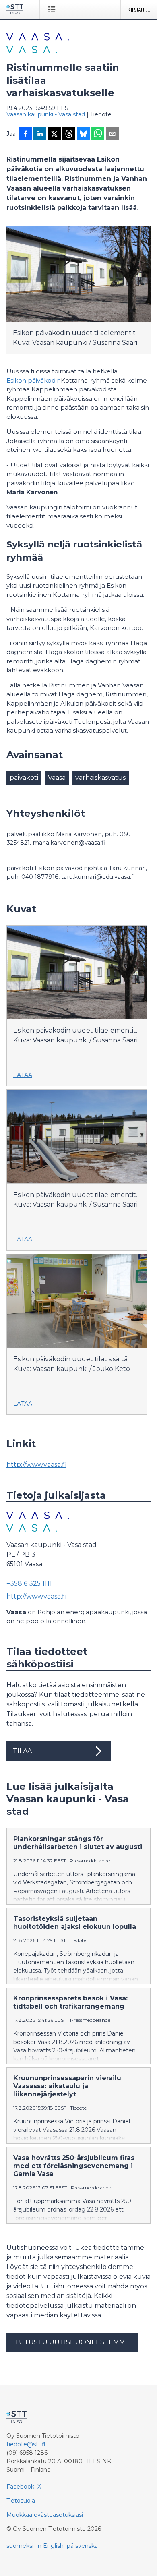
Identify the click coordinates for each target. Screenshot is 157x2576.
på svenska (82, 2546)
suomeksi (20, 2546)
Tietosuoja (21, 2501)
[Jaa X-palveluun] (54, 135)
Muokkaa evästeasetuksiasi (45, 2515)
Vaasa (57, 778)
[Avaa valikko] (53, 9)
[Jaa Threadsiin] (69, 135)
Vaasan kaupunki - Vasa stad (46, 114)
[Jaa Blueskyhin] (83, 135)
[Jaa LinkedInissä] (40, 135)
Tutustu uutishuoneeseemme (72, 2342)
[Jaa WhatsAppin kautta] (98, 135)
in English (50, 2546)
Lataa (23, 1075)
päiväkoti (24, 778)
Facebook (20, 2487)
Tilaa (22, 1751)
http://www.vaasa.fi (36, 1465)
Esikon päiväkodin (34, 380)
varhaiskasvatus (100, 778)
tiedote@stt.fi (26, 2444)
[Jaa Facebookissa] (25, 135)
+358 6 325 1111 (29, 1583)
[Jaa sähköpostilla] (112, 135)
